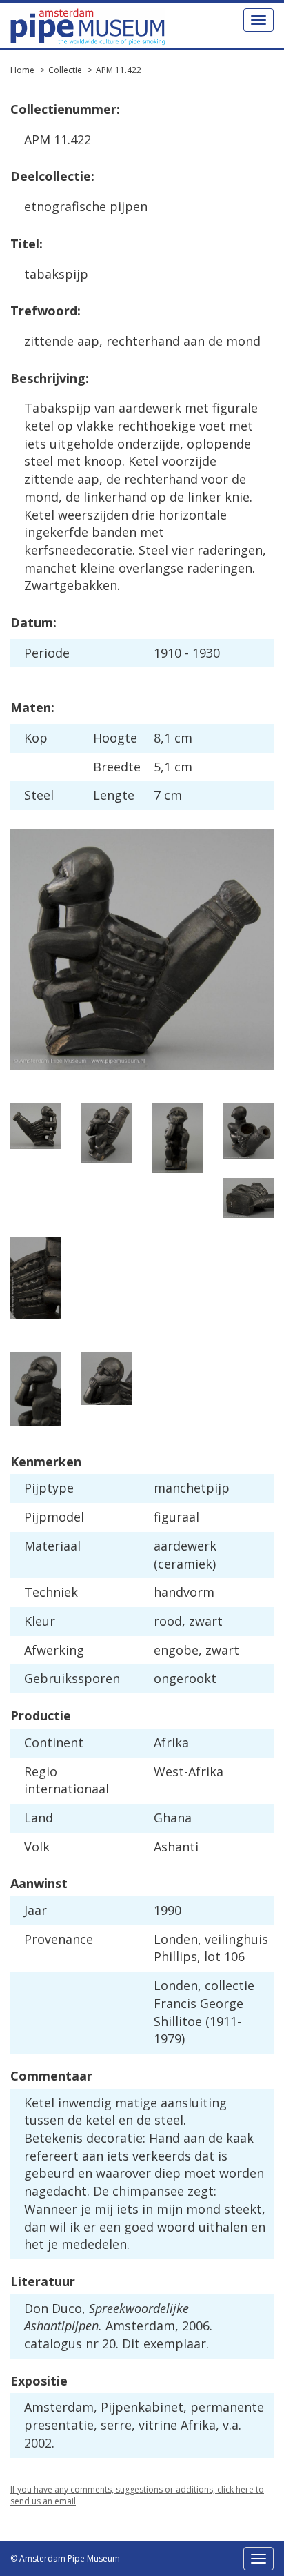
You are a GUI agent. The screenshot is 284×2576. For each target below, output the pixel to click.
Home (22, 70)
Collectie (65, 70)
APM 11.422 (119, 70)
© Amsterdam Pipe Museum (65, 2558)
